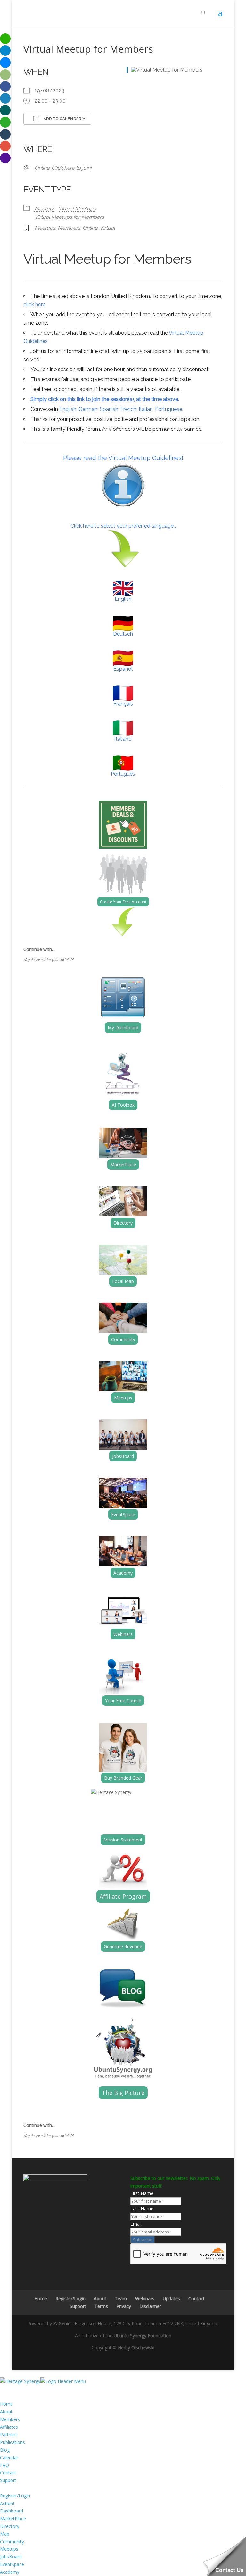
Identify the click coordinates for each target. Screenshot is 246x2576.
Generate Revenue (123, 1947)
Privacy (124, 2306)
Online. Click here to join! (63, 168)
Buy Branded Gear (123, 1778)
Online (90, 228)
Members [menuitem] (10, 2419)
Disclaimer (150, 2306)
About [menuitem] (6, 2412)
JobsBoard (123, 1456)
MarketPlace (123, 1165)
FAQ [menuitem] (4, 2465)
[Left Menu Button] (6, 2373)
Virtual (107, 228)
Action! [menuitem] (7, 2503)
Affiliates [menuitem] (9, 2427)
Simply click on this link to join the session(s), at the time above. (105, 399)
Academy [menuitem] (10, 2572)
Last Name (142, 2209)
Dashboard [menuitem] (12, 2511)
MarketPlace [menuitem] (13, 2518)
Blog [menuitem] (5, 2450)
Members (69, 228)
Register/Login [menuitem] (15, 2496)
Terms (101, 2306)
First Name (142, 2193)
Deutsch (123, 634)
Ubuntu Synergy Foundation (143, 2336)
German (88, 409)
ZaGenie (62, 2323)
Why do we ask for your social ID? (49, 960)
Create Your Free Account (123, 902)
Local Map (123, 1281)
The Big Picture (123, 2093)
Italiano (123, 739)
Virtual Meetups (77, 209)
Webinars (123, 1634)
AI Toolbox (123, 1105)
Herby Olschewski (136, 2347)
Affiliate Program (123, 1896)
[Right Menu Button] (6, 2389)
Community (123, 1339)
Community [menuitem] (12, 2542)
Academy (123, 1573)
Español (123, 669)
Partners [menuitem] (9, 2434)
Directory (123, 1223)
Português (123, 774)
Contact (197, 2298)
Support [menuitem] (8, 2480)
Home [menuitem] (6, 2404)
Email (136, 2224)
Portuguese (169, 409)
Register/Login (70, 2298)
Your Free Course (123, 1700)
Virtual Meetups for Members (69, 217)
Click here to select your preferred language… (123, 526)
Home (41, 2298)
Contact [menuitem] (8, 2473)
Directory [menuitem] (10, 2526)
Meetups (45, 209)
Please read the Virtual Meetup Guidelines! (123, 458)
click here (34, 305)
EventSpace (123, 1514)
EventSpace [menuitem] (12, 2564)
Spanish (109, 409)
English (68, 409)
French (128, 409)
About (100, 2298)
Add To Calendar (62, 119)
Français (123, 704)
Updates (171, 2298)
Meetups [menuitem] (9, 2549)
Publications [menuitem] (12, 2442)
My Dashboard (123, 1028)
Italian (146, 409)
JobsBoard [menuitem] (11, 2557)
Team (121, 2298)
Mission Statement (123, 1840)
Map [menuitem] (5, 2534)
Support (78, 2306)
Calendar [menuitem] (9, 2457)
